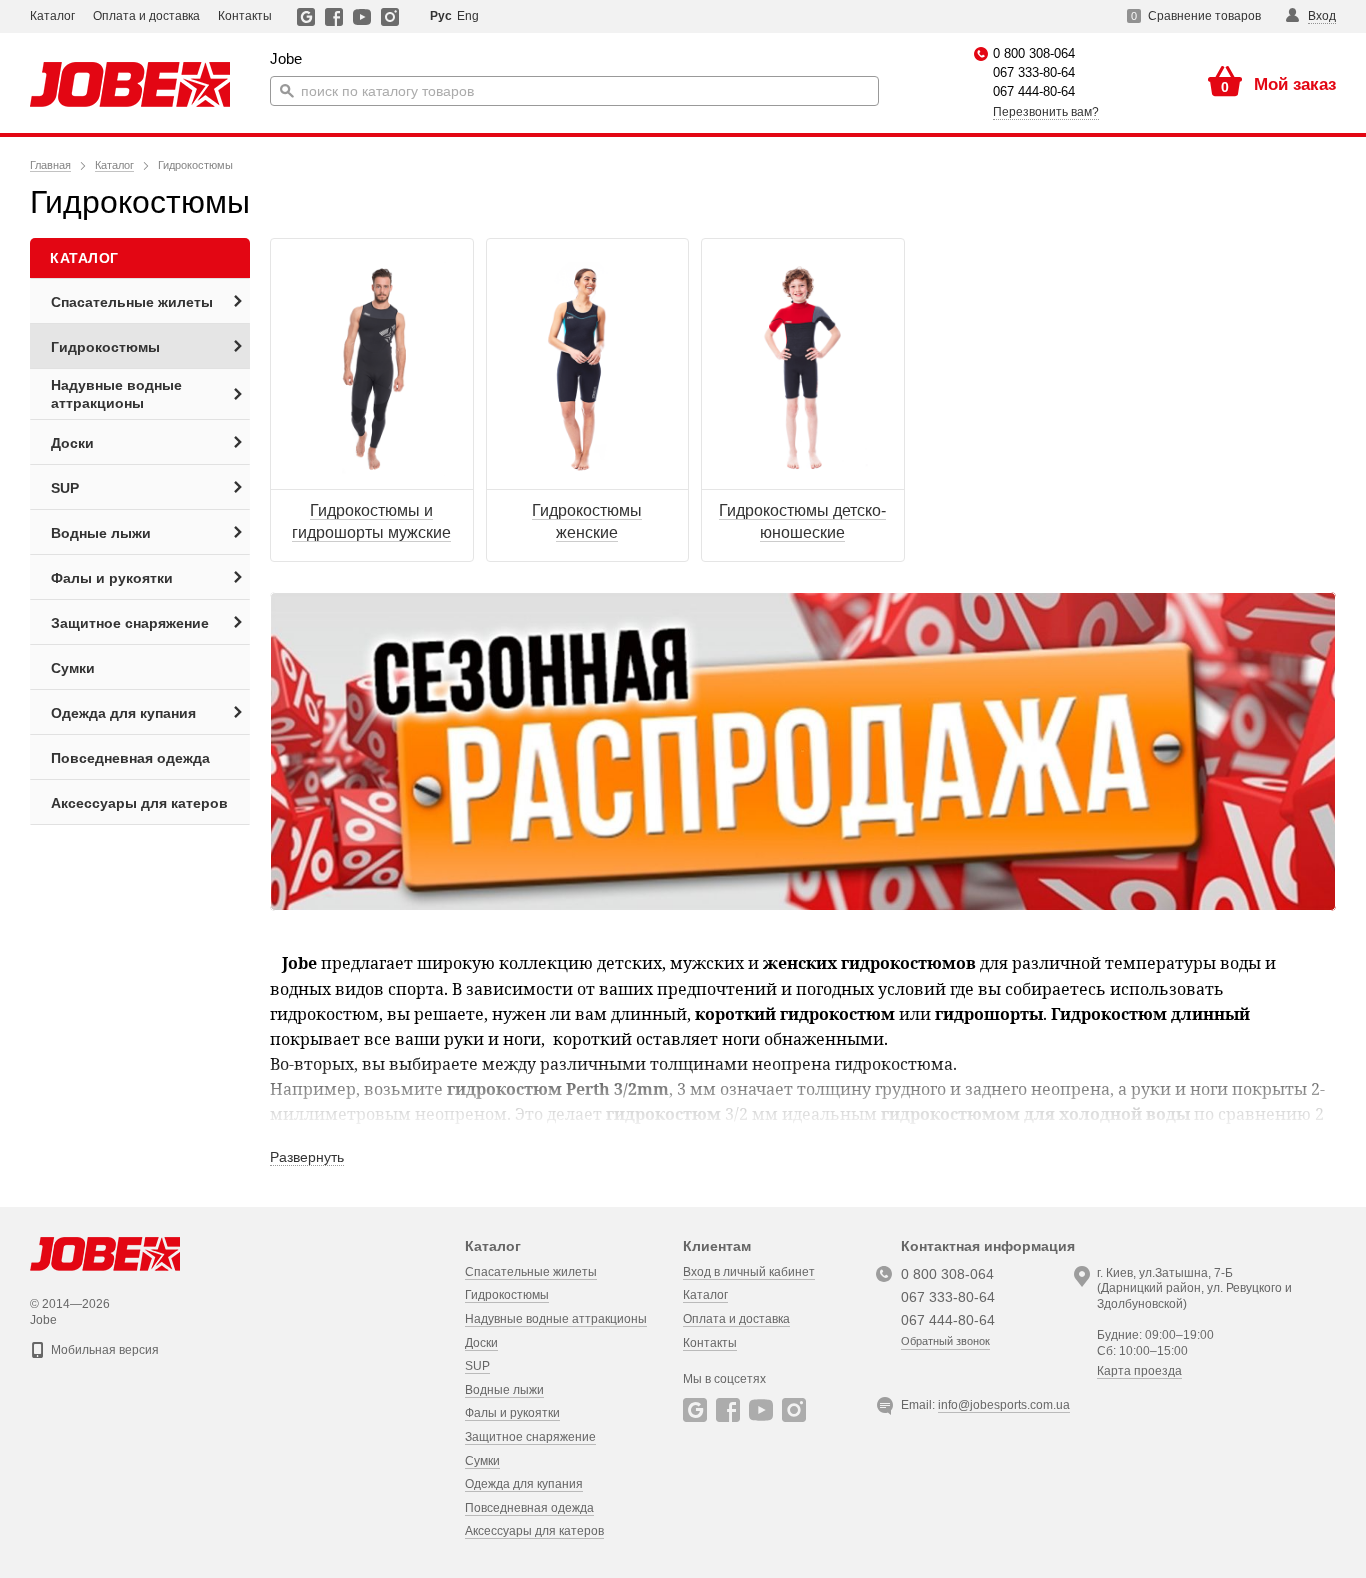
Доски (481, 1343)
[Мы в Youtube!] (362, 16)
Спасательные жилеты (531, 1272)
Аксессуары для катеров (534, 1531)
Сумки (482, 1461)
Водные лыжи (504, 1390)
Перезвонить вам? (1046, 112)
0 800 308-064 (1034, 53)
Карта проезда (1139, 1371)
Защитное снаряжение (530, 1437)
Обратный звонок (945, 1341)
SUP (477, 1366)
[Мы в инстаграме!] (390, 16)
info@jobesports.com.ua (1004, 1405)
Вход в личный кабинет (749, 1272)
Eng (468, 16)
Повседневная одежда (529, 1508)
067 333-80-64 (1034, 72)
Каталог (52, 16)
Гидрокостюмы (507, 1295)
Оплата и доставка (146, 16)
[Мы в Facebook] (334, 16)
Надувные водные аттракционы (556, 1319)
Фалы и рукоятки (512, 1413)
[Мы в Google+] (306, 16)
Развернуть (307, 1157)
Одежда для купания (524, 1484)
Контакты (245, 16)
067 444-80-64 (1034, 91)
